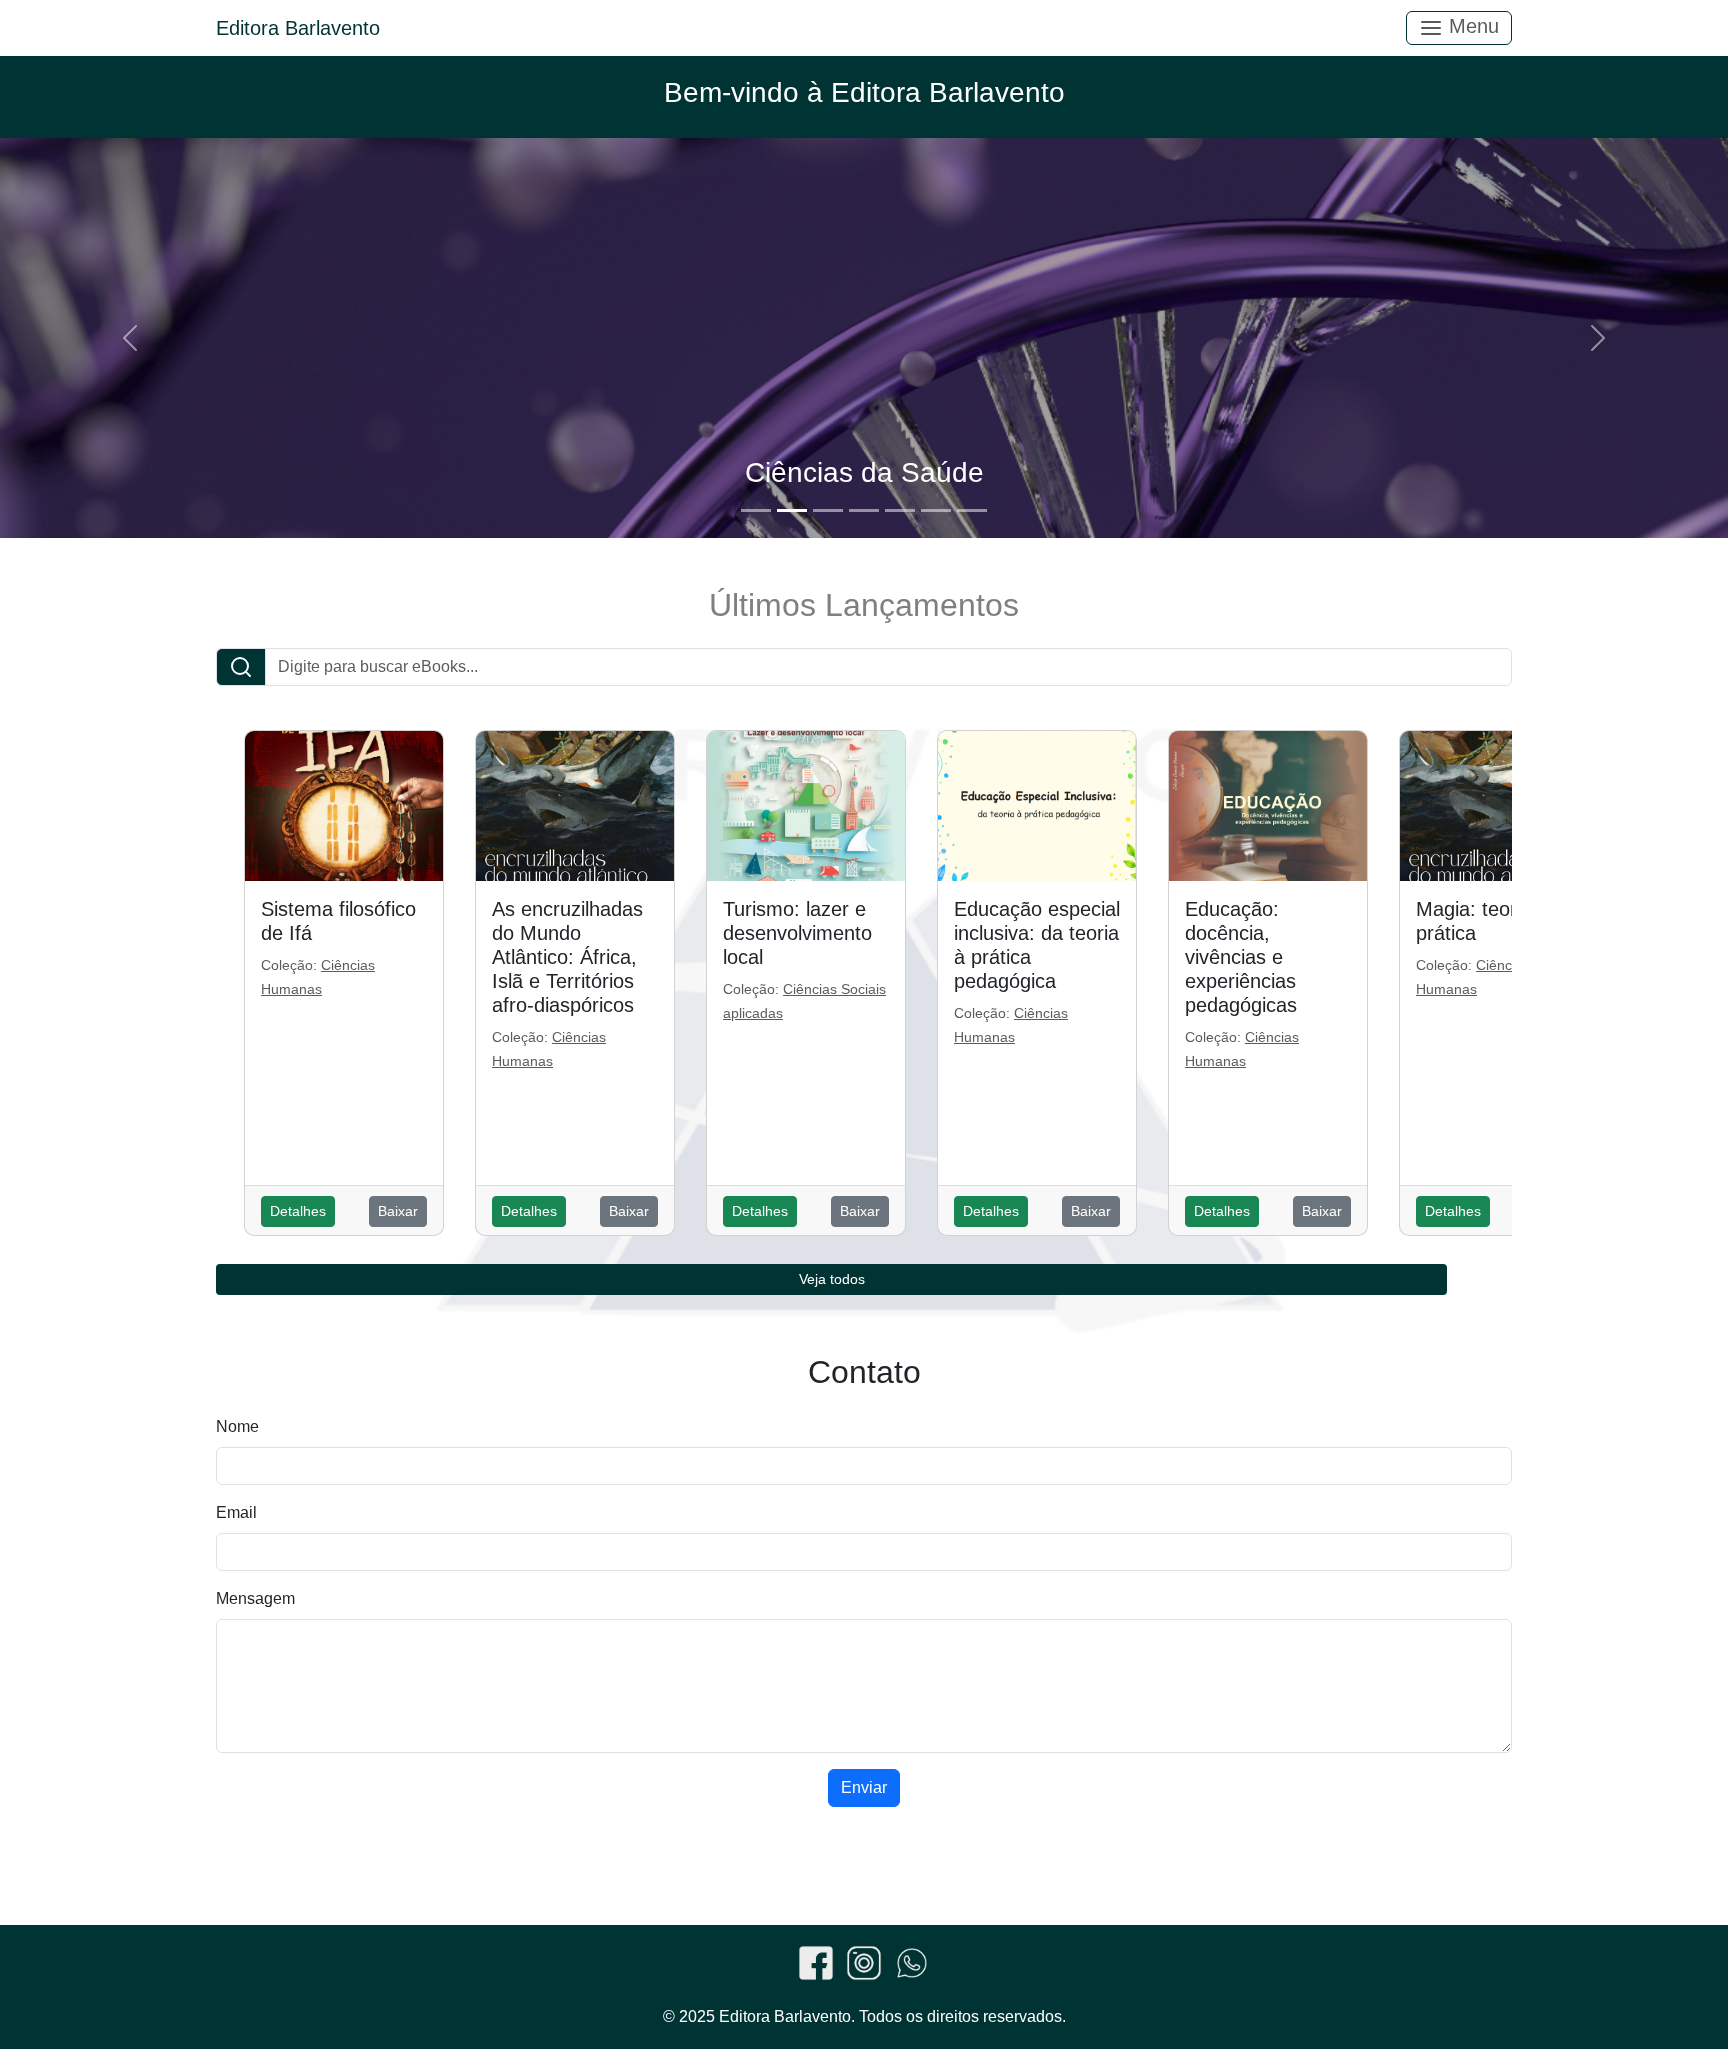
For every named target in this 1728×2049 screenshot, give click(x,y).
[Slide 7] (972, 510)
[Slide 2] (792, 510)
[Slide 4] (864, 510)
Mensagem (255, 1598)
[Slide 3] (828, 510)
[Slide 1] (756, 510)
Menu (1471, 26)
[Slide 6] (936, 510)
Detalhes (298, 1211)
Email (236, 1512)
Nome (237, 1426)
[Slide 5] (900, 510)
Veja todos (832, 1279)
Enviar (864, 1787)
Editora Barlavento (298, 28)
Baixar (398, 1211)
